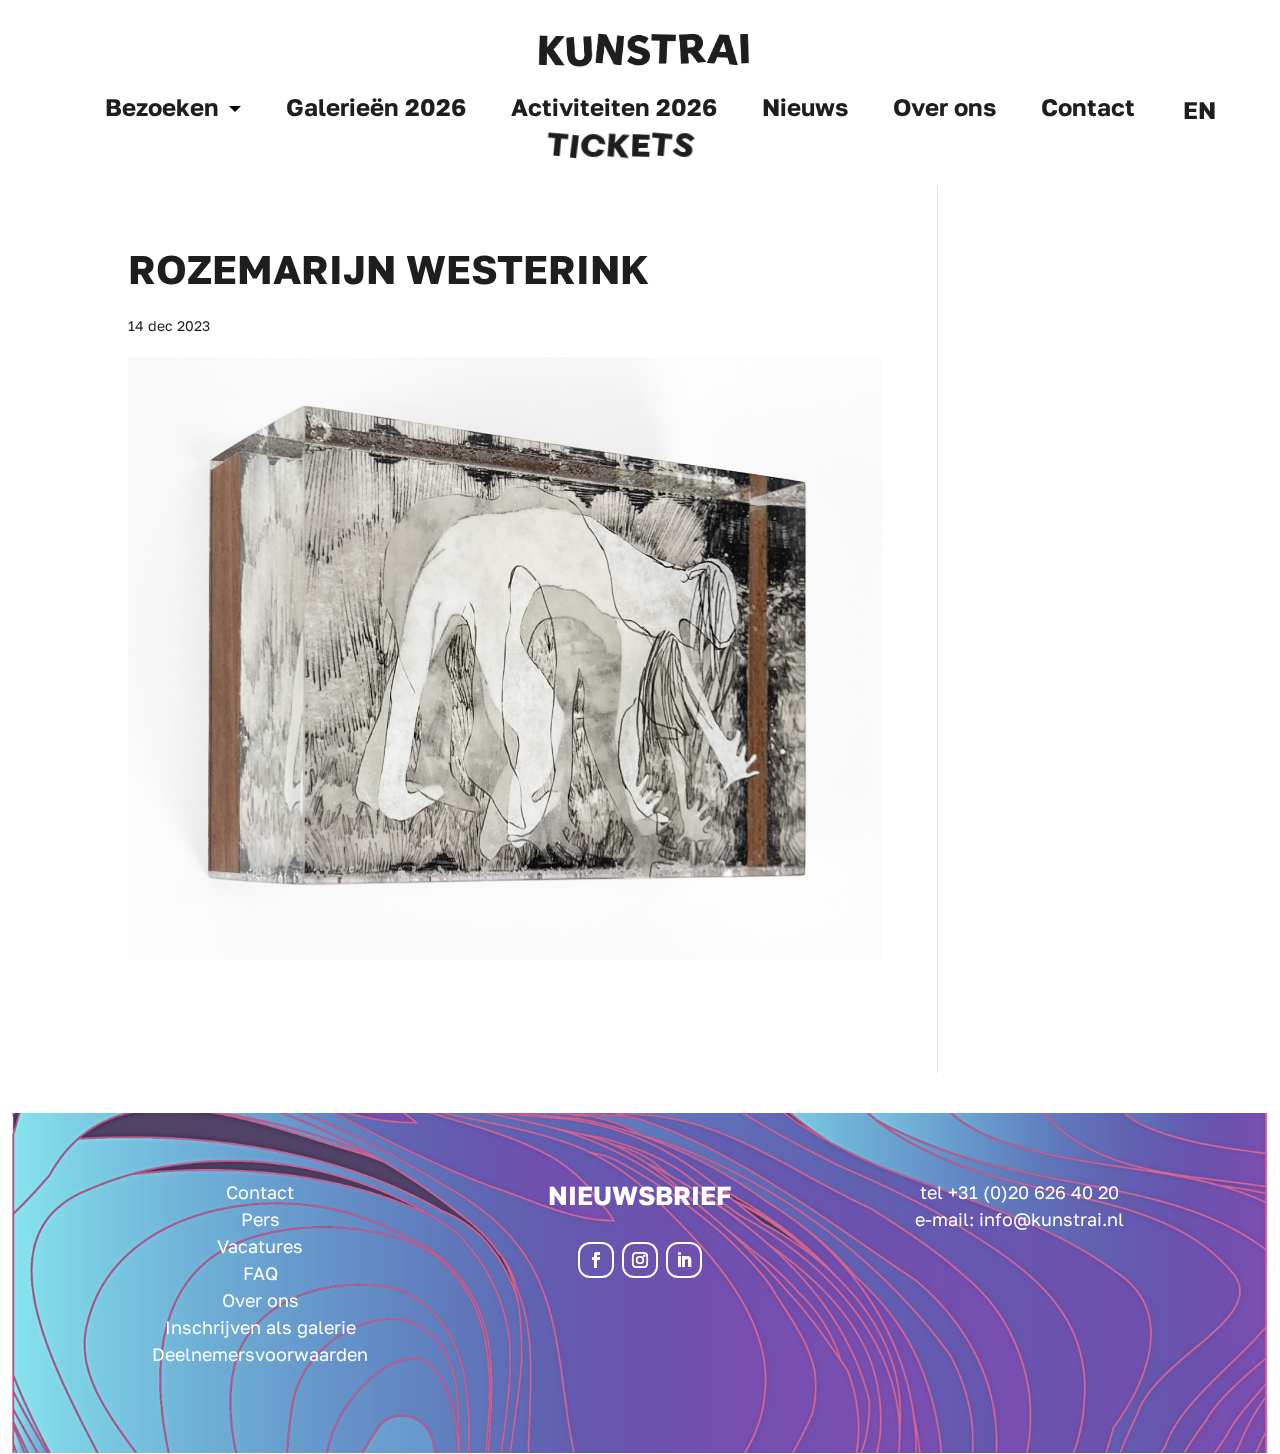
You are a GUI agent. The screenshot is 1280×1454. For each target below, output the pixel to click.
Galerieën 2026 (376, 110)
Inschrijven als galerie (260, 1327)
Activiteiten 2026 (614, 110)
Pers (260, 1219)
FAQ (260, 1273)
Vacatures (260, 1246)
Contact (1088, 110)
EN (1199, 113)
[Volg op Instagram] (640, 1260)
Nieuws (805, 110)
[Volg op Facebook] (596, 1260)
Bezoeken (162, 110)
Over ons (944, 110)
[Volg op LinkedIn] (684, 1260)
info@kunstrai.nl (1051, 1219)
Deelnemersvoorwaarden (260, 1354)
